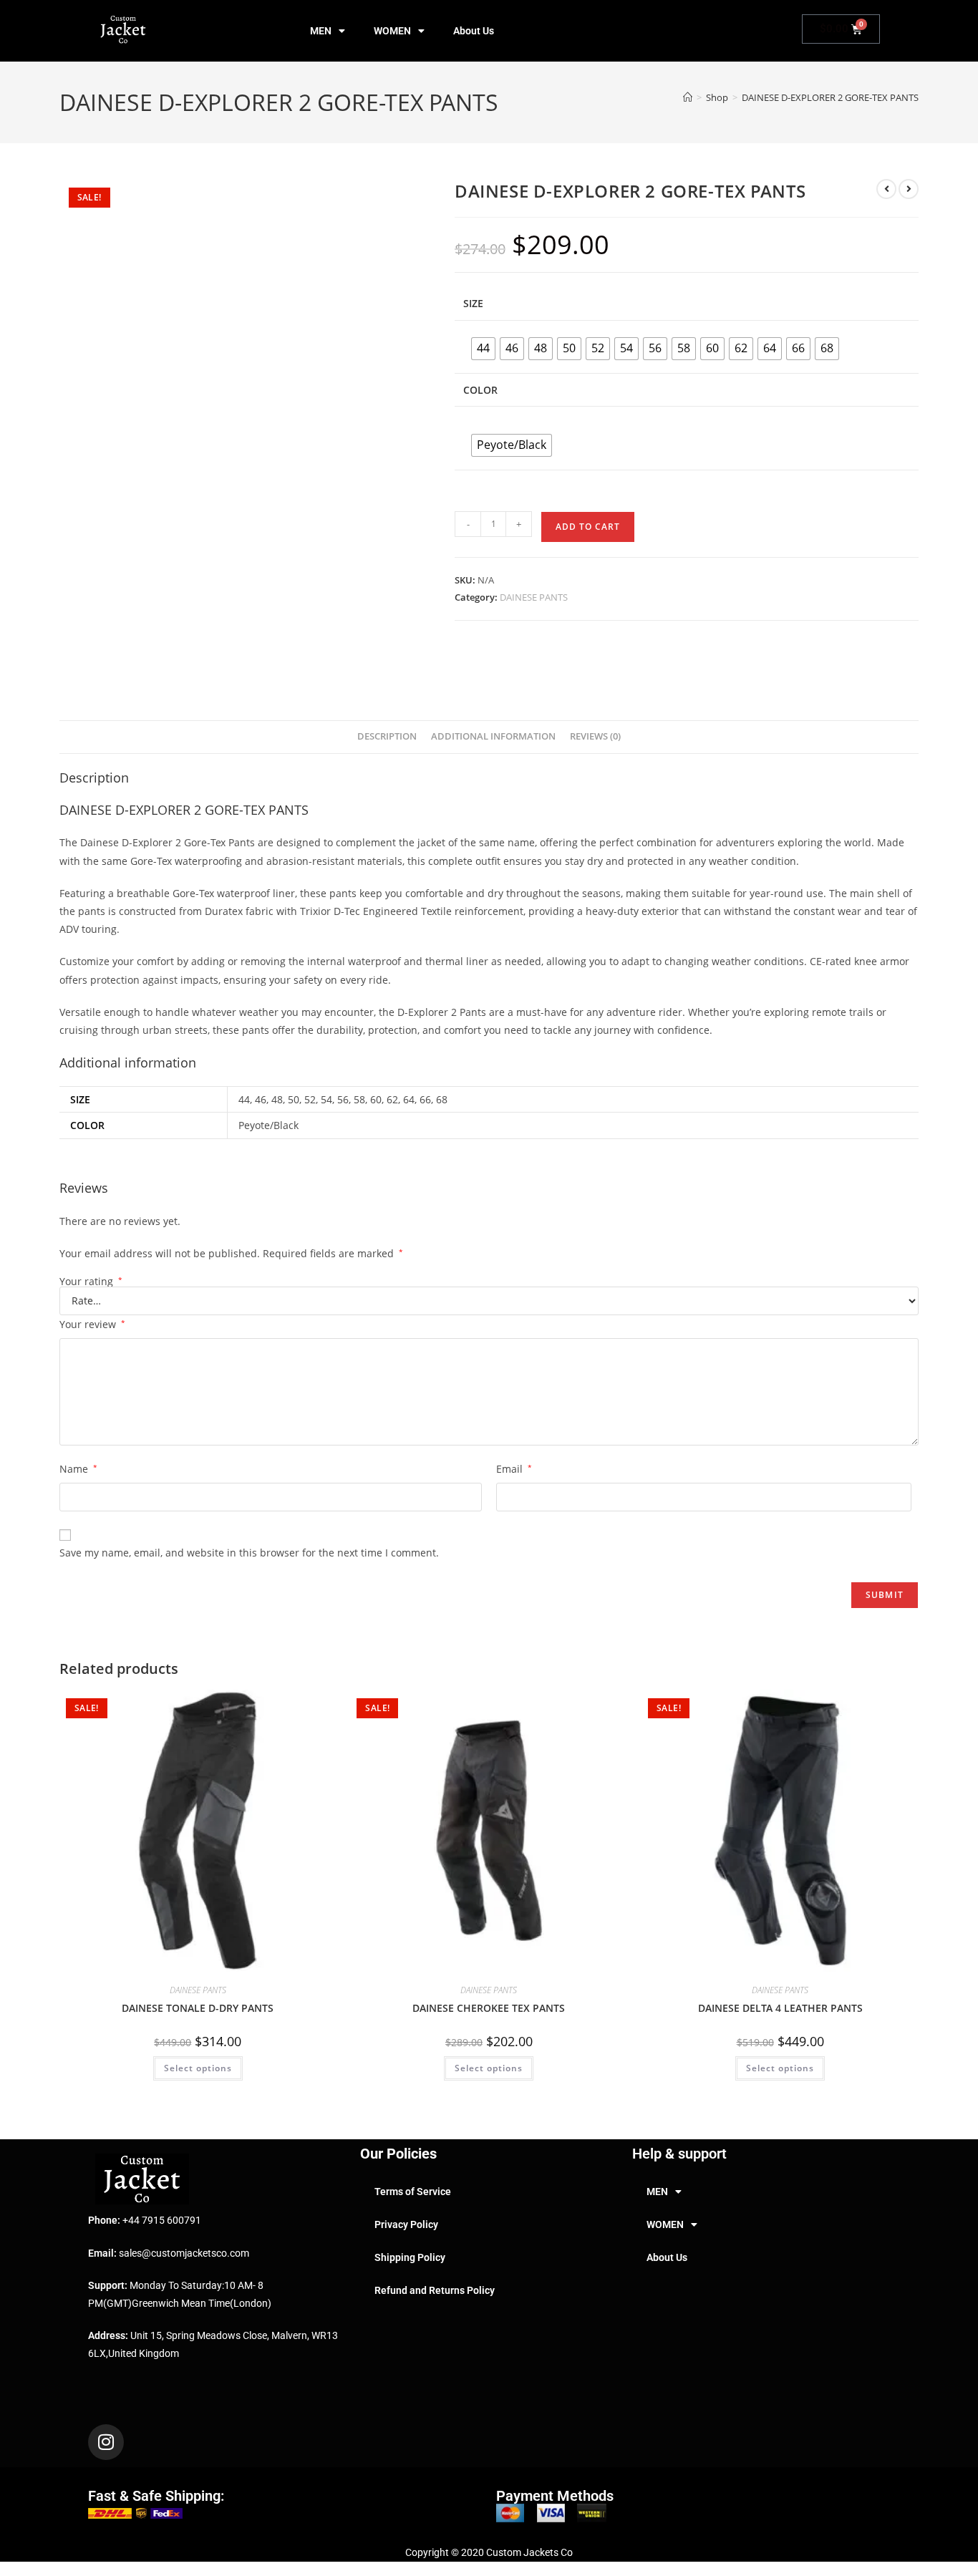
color (480, 390)
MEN (321, 31)
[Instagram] (106, 2442)
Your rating (91, 1282)
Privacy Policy (406, 2224)
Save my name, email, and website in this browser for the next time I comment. (249, 1553)
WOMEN (392, 31)
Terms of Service (413, 2192)
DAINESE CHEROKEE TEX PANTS (489, 2008)
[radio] (483, 349)
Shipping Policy (410, 2257)
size (473, 303)
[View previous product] (886, 189)
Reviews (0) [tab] (595, 736)
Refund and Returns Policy (435, 2290)
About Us (474, 31)
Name (78, 1469)
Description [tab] (387, 736)
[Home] (688, 97)
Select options (198, 2068)
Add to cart (588, 527)
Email (514, 1469)
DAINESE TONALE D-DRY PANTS (198, 2008)
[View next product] (909, 189)
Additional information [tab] (493, 736)
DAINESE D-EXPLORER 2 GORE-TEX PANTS (830, 97)
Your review (92, 1324)
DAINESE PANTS (534, 597)
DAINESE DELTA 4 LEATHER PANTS (780, 2008)
